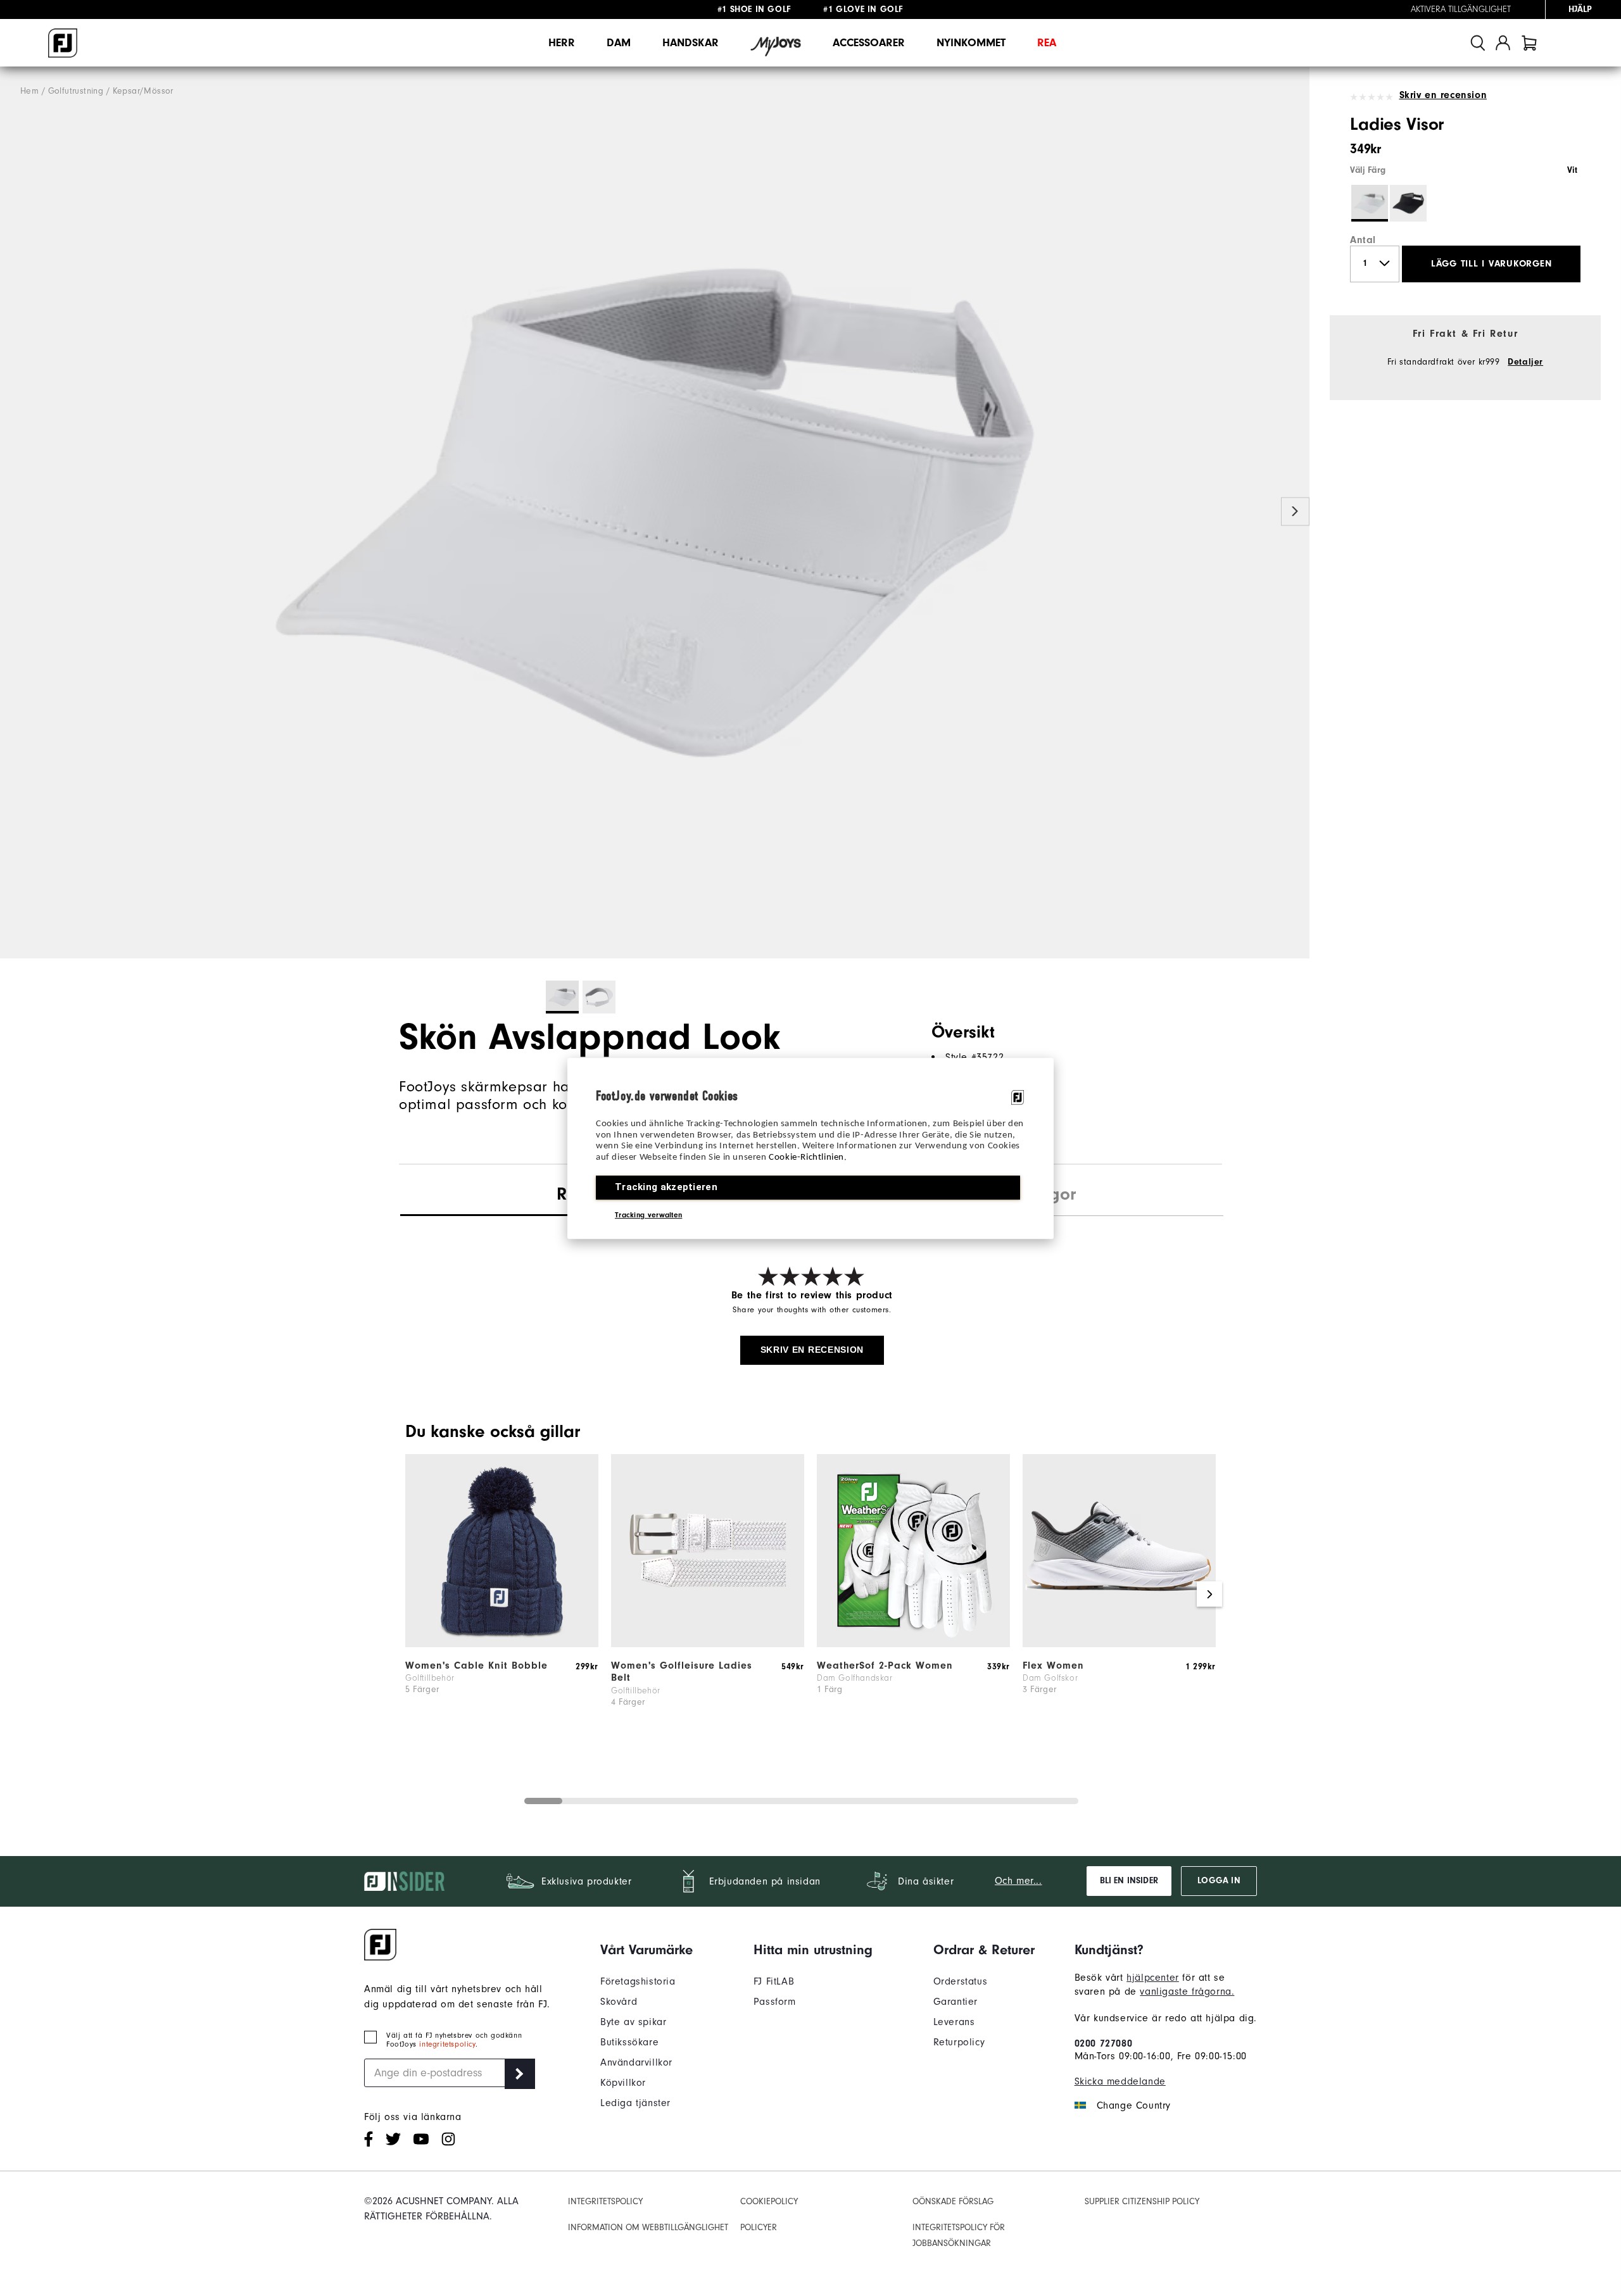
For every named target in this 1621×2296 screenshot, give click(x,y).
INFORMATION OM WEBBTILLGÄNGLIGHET (648, 2227)
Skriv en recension (1443, 95)
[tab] (1529, 43)
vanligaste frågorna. (1187, 1992)
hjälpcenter (1153, 1978)
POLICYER (759, 2227)
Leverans (954, 2022)
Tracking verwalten (648, 1214)
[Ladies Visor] (655, 513)
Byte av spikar (633, 2022)
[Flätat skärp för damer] (708, 1644)
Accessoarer (869, 43)
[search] (1478, 43)
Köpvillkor (623, 2083)
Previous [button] (14, 512)
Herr (562, 43)
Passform (775, 2002)
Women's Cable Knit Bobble (476, 1666)
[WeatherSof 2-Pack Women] (913, 1644)
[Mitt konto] (1503, 43)
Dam (619, 43)
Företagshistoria (638, 1981)
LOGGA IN (1219, 1881)
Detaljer (1525, 362)
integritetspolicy (447, 2044)
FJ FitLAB (774, 1981)
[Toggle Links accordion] (647, 1950)
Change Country (1134, 2105)
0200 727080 (1104, 2043)
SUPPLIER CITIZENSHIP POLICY (1142, 2201)
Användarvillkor (636, 2062)
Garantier (956, 2002)
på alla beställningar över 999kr (784, 9)
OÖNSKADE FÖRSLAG (953, 2201)
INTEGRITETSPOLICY (605, 2201)
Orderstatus (961, 1981)
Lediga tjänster (635, 2103)
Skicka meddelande (1120, 2081)
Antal (1363, 240)
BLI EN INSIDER (1129, 1881)
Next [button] (1295, 512)
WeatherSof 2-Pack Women (885, 1666)
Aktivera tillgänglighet (1461, 9)
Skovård (619, 2002)
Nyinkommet (971, 43)
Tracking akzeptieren (666, 1186)
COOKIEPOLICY (769, 2201)
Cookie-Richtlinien (806, 1157)
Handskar (691, 43)
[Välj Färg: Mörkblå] (1408, 203)
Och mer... (1019, 1881)
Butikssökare (629, 2042)
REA (1047, 43)
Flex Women (1053, 1666)
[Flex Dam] (1119, 1644)
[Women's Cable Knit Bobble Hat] (502, 1644)
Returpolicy (959, 2042)
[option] (655, 513)
